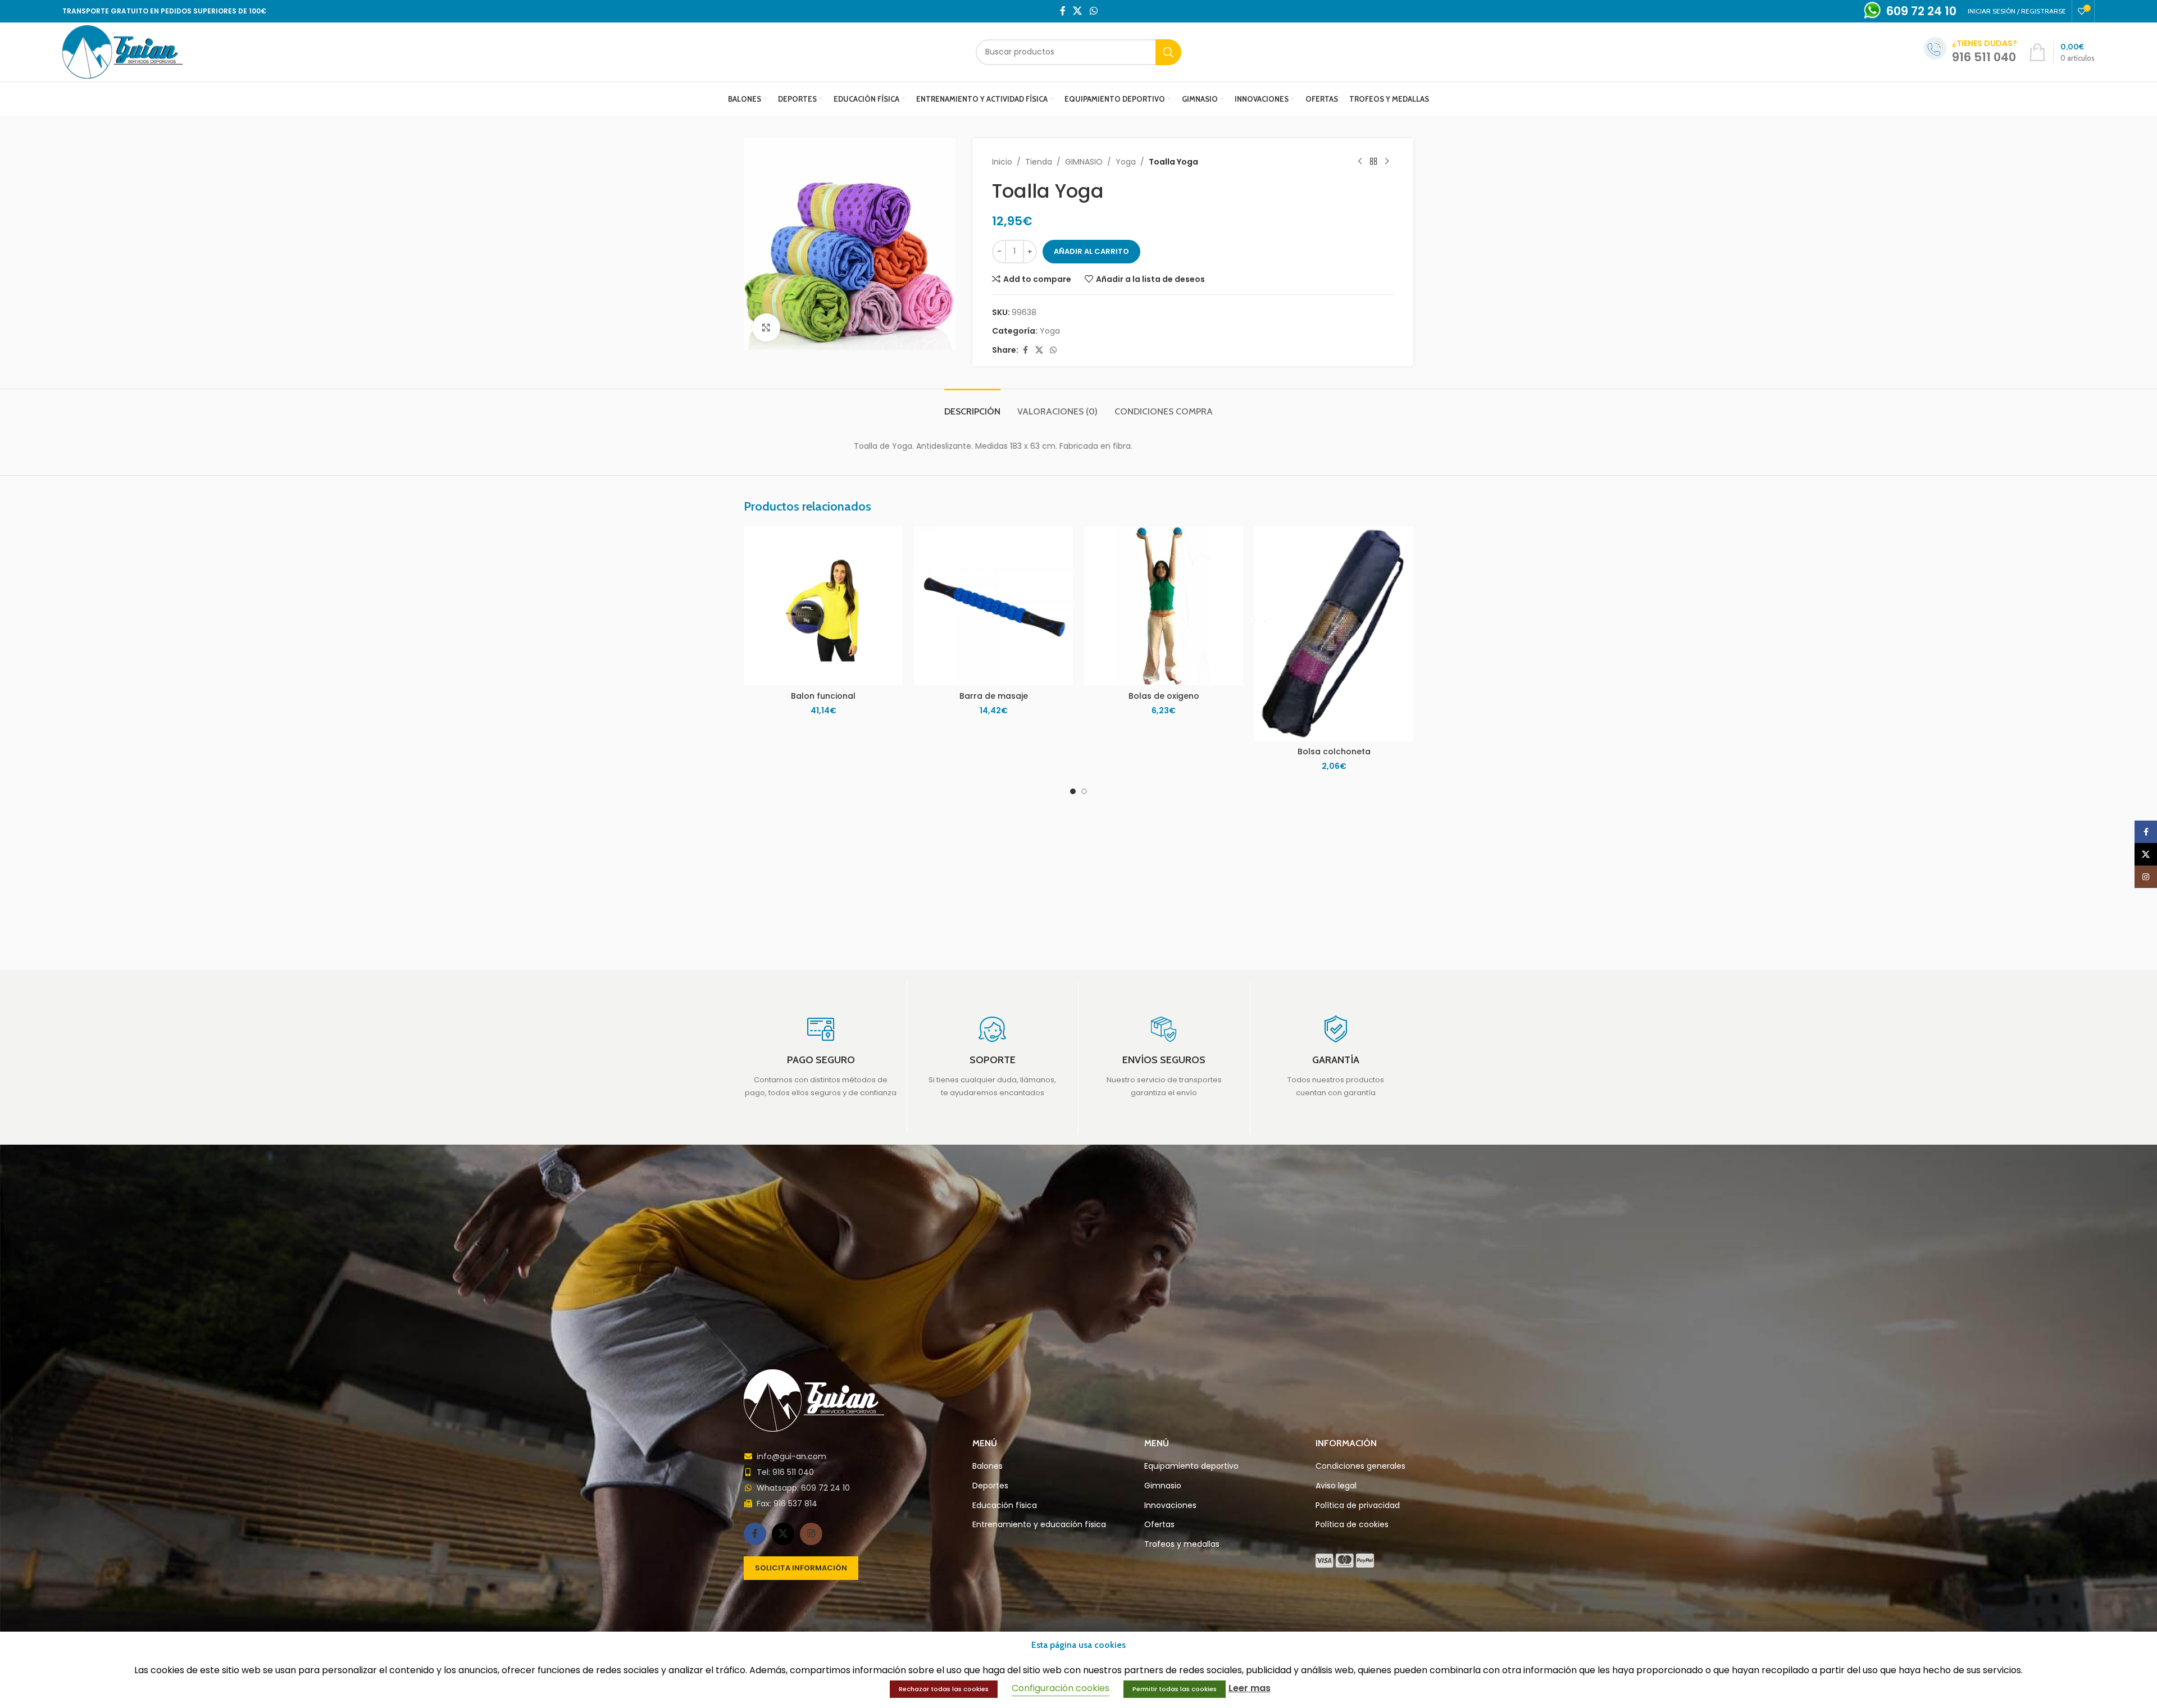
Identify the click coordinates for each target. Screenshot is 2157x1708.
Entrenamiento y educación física (1039, 1525)
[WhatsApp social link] (1093, 11)
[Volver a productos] (1373, 162)
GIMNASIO (1084, 162)
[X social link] (1078, 11)
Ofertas (1159, 1525)
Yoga (1126, 162)
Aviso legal (1336, 1486)
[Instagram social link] (811, 1534)
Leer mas (1250, 1688)
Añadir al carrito (1091, 251)
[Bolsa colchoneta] (1334, 634)
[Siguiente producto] (1387, 162)
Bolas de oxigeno (1164, 696)
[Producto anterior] (1360, 162)
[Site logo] (122, 51)
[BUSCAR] (1168, 52)
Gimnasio (1163, 1486)
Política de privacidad (1358, 1506)
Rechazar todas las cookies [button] (944, 1689)
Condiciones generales (1360, 1466)
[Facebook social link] (1063, 11)
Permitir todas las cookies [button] (1175, 1689)
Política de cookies (1352, 1525)
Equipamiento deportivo (1191, 1466)
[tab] (972, 406)
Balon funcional (823, 696)
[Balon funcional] (823, 606)
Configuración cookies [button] (1061, 1688)
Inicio (1002, 162)
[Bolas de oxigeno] (1164, 606)
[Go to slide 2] (1084, 791)
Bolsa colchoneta (1334, 751)
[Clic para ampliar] (766, 327)
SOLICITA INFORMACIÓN (801, 1568)
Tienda (1039, 162)
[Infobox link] (821, 1057)
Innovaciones (1170, 1506)
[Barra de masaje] (993, 606)
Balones (988, 1466)
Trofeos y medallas (1182, 1544)
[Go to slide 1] (1073, 791)
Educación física (1005, 1506)
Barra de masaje (994, 696)
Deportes (990, 1486)
